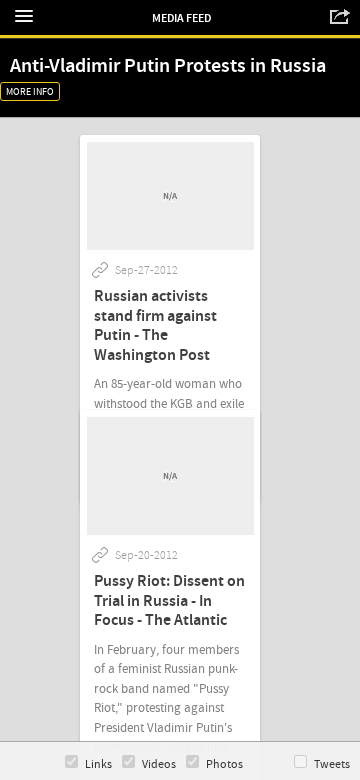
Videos (159, 764)
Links (98, 764)
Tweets (332, 764)
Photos (224, 764)
